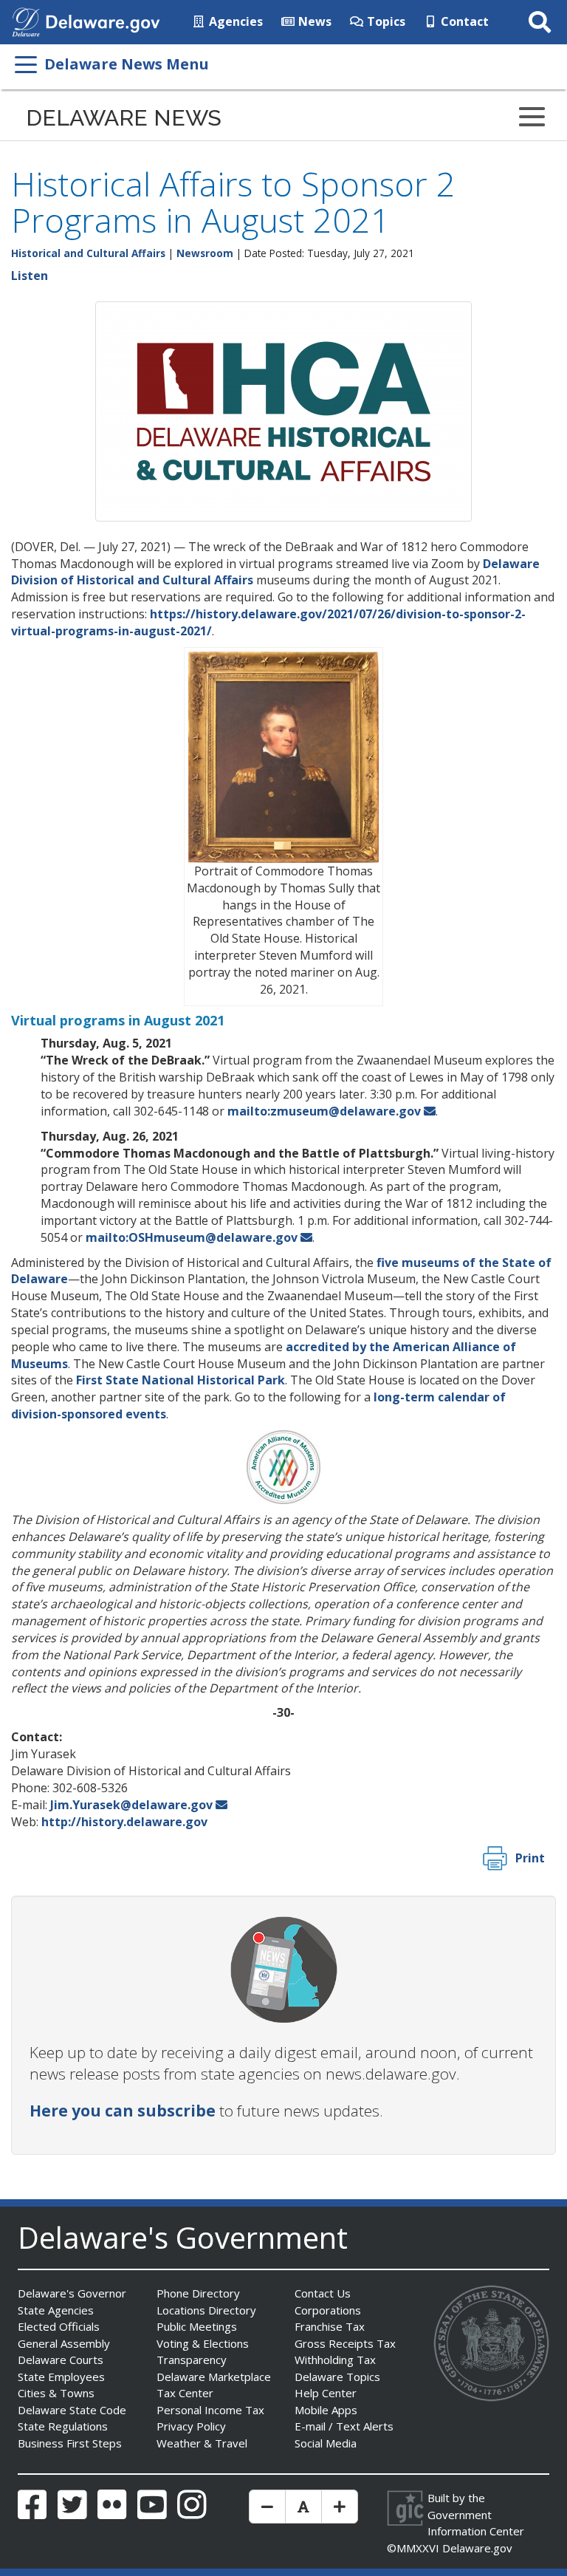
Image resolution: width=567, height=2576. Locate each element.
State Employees (61, 2377)
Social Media (326, 2443)
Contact (463, 21)
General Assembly (64, 2343)
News (313, 21)
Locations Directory (206, 2310)
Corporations (328, 2310)
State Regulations (63, 2426)
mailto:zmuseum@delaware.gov (324, 1111)
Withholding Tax (335, 2360)
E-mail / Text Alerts (344, 2426)
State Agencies (56, 2310)
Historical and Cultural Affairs (88, 253)
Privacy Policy (191, 2426)
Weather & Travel (202, 2443)
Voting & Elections (203, 2343)
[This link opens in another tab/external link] (26, 21)
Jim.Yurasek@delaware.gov (131, 1805)
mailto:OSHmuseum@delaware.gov (192, 1237)
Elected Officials (59, 2326)
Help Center (326, 2393)
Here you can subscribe (123, 2111)
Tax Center (185, 2393)
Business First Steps (70, 2443)
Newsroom (205, 253)
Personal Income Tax (210, 2410)
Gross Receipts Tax (345, 2343)
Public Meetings (197, 2326)
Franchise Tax (330, 2326)
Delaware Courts (61, 2360)
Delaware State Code (72, 2410)
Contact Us (323, 2293)
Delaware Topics (337, 2377)
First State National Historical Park (181, 1380)
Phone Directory (198, 2293)
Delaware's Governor (72, 2293)
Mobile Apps (326, 2410)
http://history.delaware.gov (124, 1822)
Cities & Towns (56, 2393)
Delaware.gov (477, 2548)
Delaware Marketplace (214, 2377)
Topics (385, 21)
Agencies (234, 21)
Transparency (192, 2360)
